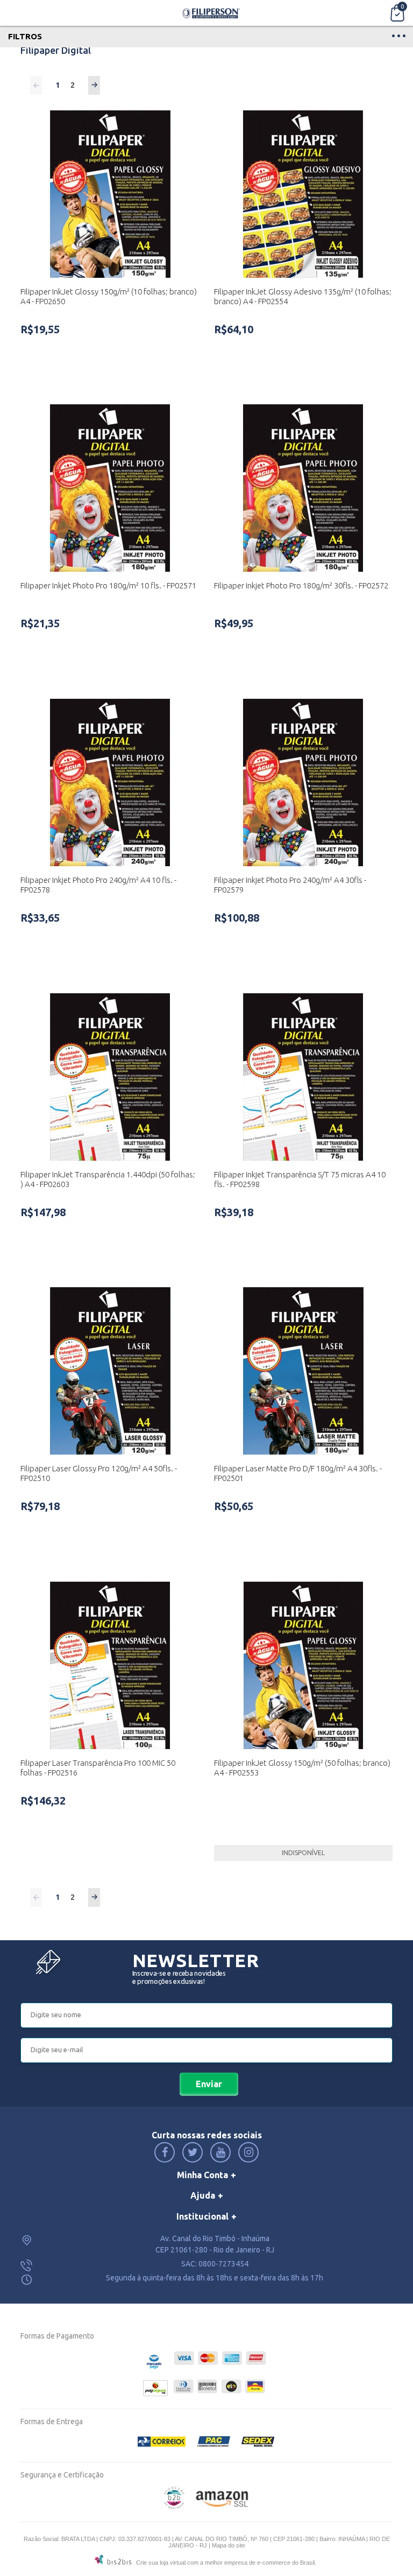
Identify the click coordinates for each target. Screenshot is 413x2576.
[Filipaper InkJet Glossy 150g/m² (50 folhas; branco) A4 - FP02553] (303, 1665)
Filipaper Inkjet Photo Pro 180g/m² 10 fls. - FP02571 (108, 585)
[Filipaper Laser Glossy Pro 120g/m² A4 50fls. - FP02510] (110, 1371)
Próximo (94, 85)
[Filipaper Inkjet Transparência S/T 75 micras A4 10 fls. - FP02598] (303, 1077)
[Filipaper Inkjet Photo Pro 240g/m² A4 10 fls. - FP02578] (110, 782)
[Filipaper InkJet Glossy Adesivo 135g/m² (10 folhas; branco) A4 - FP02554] (303, 194)
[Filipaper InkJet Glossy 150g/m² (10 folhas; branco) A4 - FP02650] (110, 194)
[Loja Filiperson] (212, 13)
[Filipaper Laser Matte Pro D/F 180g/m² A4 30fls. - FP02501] (303, 1371)
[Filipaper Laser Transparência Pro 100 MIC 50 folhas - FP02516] (110, 1665)
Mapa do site (229, 2545)
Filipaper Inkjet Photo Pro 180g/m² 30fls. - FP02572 (301, 585)
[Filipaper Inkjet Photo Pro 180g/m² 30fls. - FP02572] (303, 488)
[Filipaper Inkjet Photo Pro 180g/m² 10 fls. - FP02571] (110, 488)
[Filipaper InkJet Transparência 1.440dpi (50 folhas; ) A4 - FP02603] (110, 1077)
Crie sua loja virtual (161, 2563)
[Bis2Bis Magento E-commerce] (174, 2507)
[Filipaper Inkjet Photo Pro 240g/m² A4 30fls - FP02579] (303, 782)
